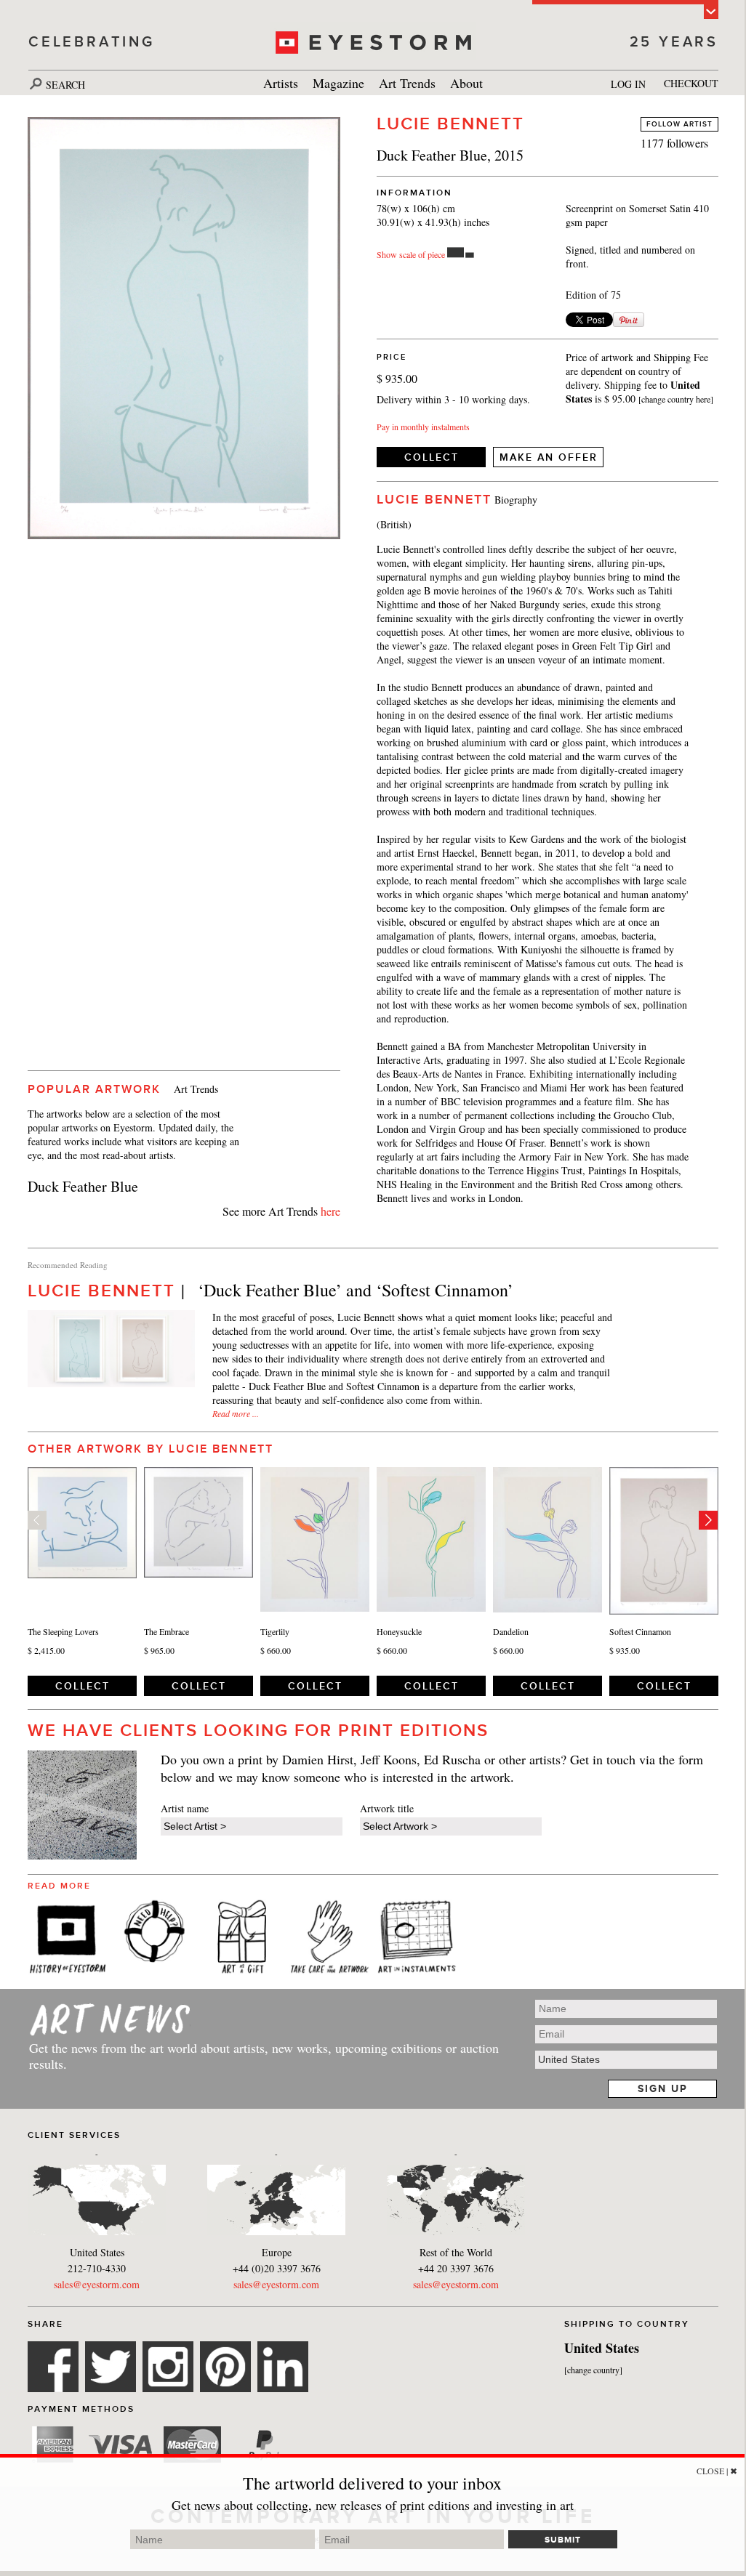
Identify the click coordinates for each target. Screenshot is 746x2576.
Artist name (185, 1808)
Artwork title (387, 1808)
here (330, 1211)
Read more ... (236, 1413)
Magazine (338, 83)
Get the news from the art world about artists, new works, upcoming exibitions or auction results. (264, 2056)
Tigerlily (275, 1631)
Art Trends (407, 83)
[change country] (593, 2370)
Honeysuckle (399, 1631)
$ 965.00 (159, 1650)
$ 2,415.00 (46, 1650)
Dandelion (511, 1631)
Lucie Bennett (450, 124)
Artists (281, 83)
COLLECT (432, 457)
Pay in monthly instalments (423, 427)
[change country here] (676, 399)
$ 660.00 (276, 1650)
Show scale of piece (411, 254)
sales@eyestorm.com (97, 2284)
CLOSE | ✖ (717, 2471)
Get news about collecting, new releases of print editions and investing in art (373, 2505)
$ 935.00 (625, 1650)
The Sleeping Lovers (63, 1631)
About (466, 83)
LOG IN (628, 84)
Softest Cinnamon (640, 1631)
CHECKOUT (691, 83)
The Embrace (167, 1631)
